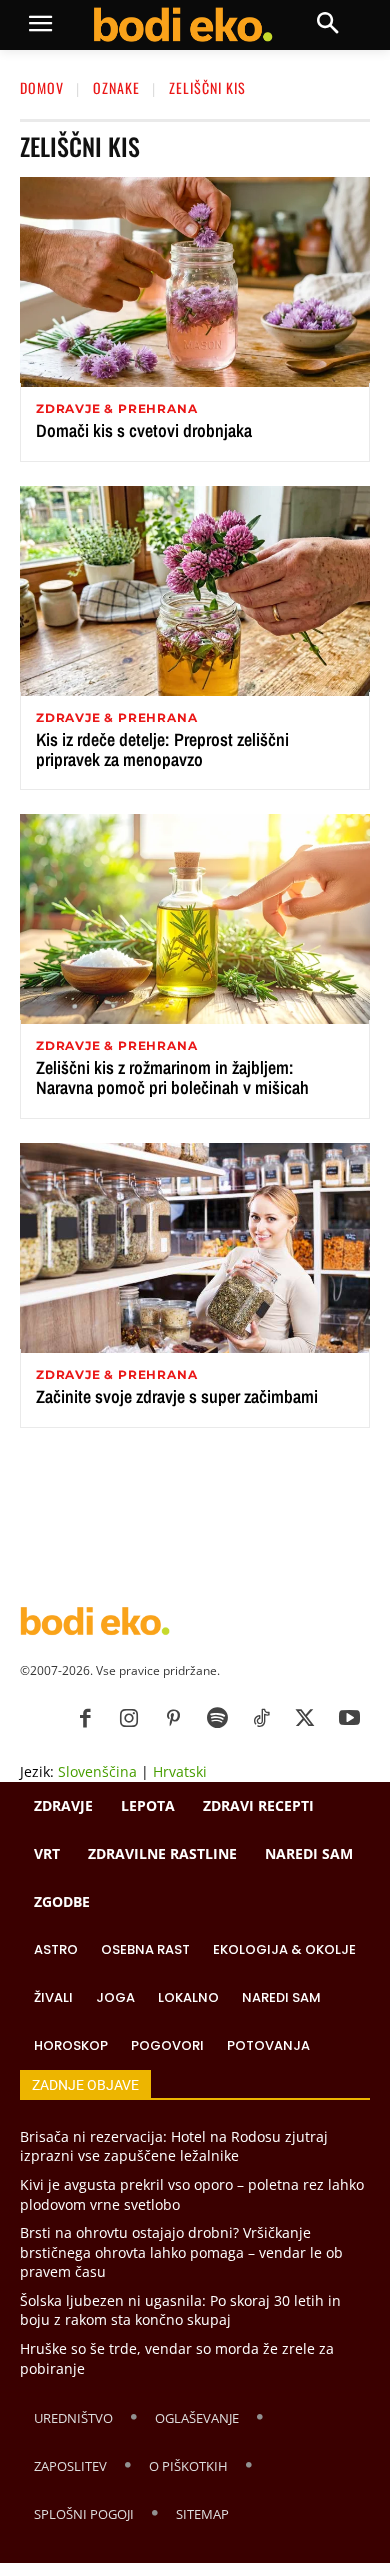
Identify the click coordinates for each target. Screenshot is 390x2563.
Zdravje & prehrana (116, 409)
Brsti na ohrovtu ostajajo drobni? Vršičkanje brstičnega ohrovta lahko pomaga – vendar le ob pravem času (181, 2252)
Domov (42, 87)
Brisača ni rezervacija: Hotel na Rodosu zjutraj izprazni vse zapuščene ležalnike (174, 2146)
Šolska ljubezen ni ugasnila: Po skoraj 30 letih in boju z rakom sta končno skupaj (180, 2310)
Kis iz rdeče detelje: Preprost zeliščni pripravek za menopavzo (162, 749)
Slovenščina (97, 1771)
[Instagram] (129, 1719)
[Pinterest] (173, 1719)
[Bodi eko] (182, 25)
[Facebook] (85, 1719)
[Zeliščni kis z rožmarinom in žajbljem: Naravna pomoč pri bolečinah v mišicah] (195, 919)
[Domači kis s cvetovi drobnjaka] (195, 282)
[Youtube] (349, 1719)
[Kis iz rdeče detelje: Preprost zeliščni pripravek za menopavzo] (195, 591)
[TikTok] (261, 1719)
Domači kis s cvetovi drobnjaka (144, 430)
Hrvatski (180, 1771)
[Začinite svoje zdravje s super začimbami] (195, 1248)
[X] (305, 1719)
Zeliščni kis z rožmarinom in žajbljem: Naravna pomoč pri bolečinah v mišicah (172, 1077)
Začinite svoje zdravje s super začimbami (177, 1396)
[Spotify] (217, 1719)
